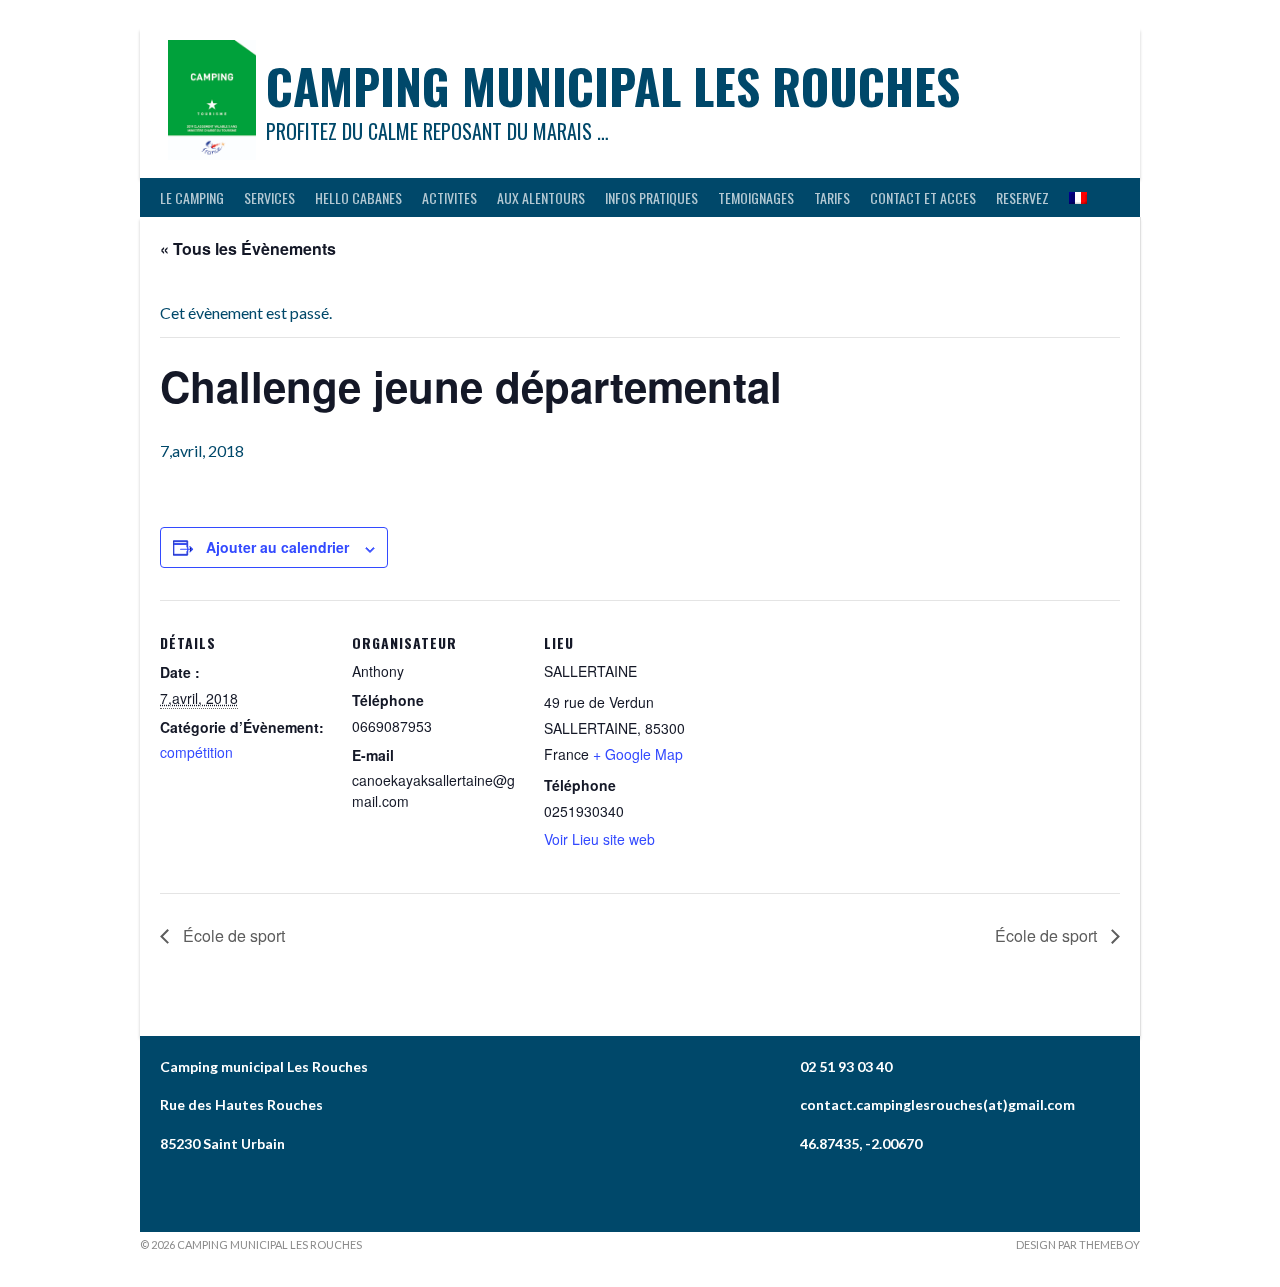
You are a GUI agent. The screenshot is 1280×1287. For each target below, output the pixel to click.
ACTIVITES (449, 197)
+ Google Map (638, 754)
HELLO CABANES (358, 197)
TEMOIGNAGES (756, 197)
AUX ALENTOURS (541, 197)
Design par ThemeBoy (1078, 1244)
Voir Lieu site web (599, 839)
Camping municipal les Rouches (613, 85)
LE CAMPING (192, 197)
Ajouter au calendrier (277, 547)
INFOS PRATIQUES (651, 197)
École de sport (232, 935)
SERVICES (269, 197)
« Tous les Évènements (248, 248)
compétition (196, 752)
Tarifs (832, 197)
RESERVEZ (1022, 197)
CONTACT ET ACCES (923, 197)
